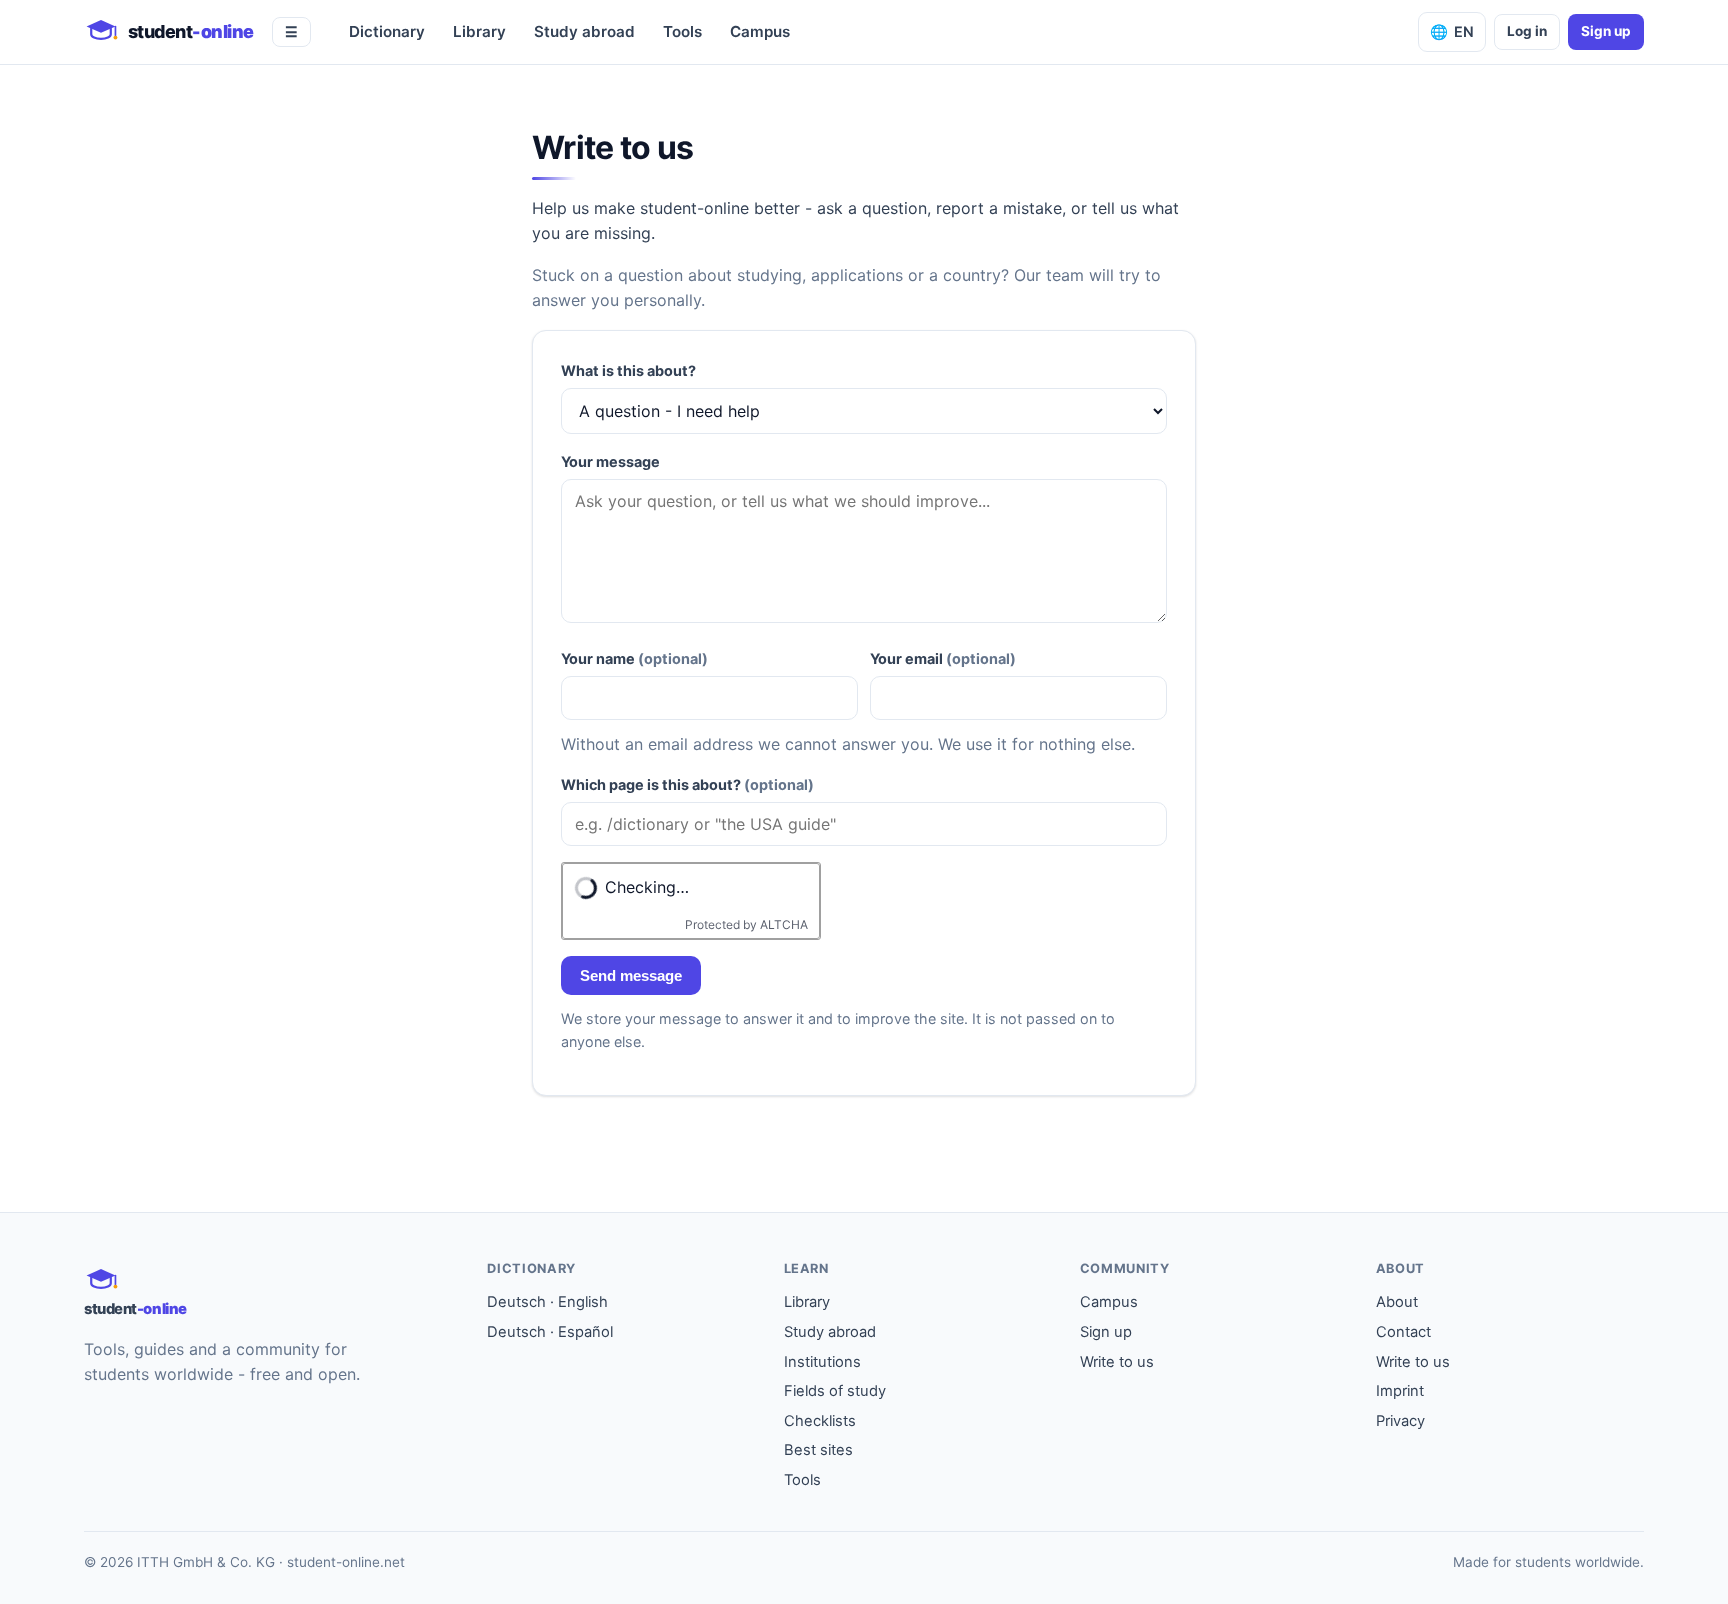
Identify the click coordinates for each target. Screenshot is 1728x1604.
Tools (682, 31)
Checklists (820, 1421)
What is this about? (628, 370)
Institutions (822, 1362)
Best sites (818, 1450)
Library (479, 31)
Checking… (647, 887)
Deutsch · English (547, 1302)
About (1397, 1302)
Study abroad (584, 31)
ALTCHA (784, 924)
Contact (1403, 1332)
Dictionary (387, 31)
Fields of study (835, 1391)
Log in (1527, 31)
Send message (631, 975)
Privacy (1400, 1421)
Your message (610, 461)
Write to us (1117, 1362)
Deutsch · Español (550, 1332)
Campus (760, 31)
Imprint (1400, 1391)
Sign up (1606, 31)
